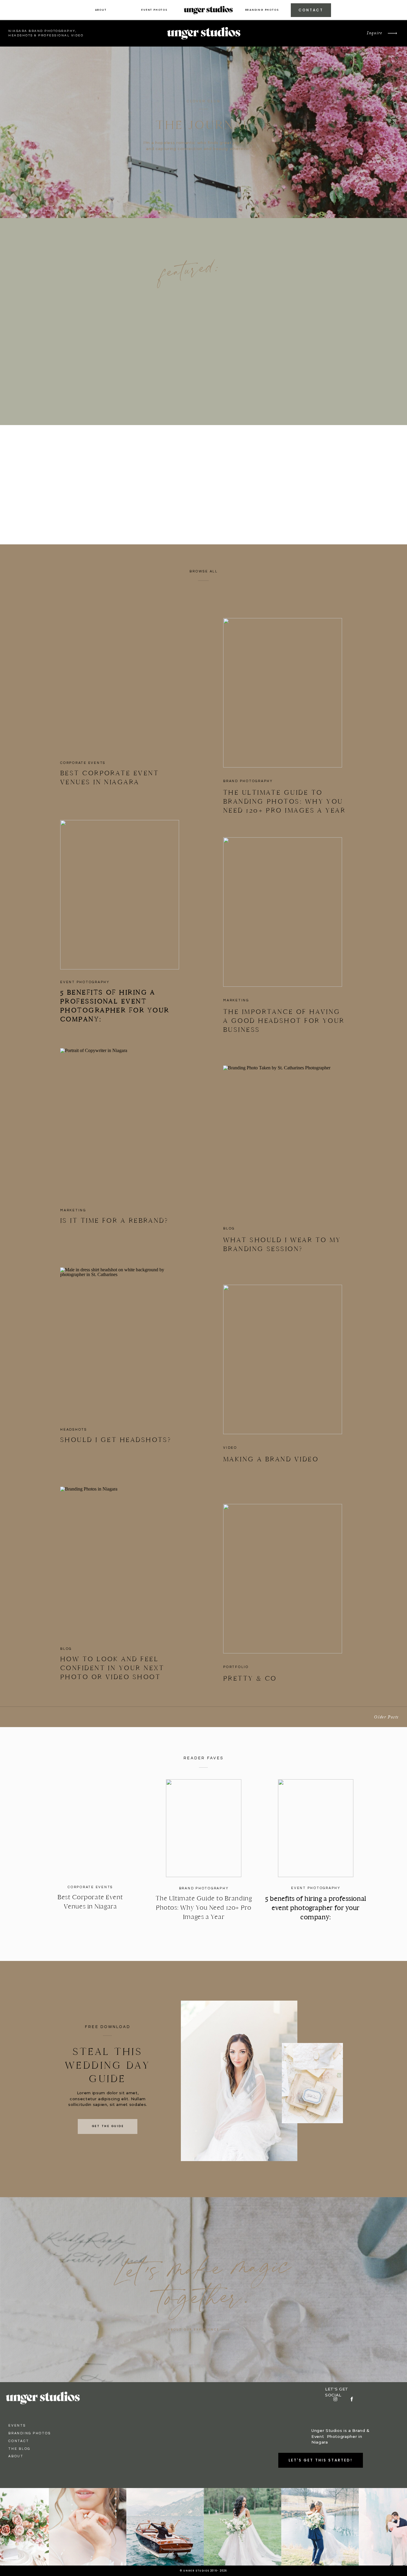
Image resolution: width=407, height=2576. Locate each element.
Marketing (236, 1000)
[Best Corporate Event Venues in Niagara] (120, 675)
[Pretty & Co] (283, 1579)
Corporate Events (83, 763)
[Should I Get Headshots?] (120, 1342)
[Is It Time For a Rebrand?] (120, 1123)
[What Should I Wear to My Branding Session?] (283, 1140)
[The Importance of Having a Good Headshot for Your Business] (283, 912)
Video (230, 1448)
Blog (229, 1228)
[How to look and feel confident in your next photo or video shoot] (120, 1561)
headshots (74, 1430)
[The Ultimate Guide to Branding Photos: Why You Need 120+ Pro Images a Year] (283, 693)
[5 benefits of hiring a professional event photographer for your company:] (120, 895)
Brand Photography (248, 781)
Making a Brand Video (271, 1459)
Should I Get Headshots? (116, 1440)
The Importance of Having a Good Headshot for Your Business (284, 1021)
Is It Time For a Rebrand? (116, 1220)
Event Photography (85, 982)
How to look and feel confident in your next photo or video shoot (112, 1668)
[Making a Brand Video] (283, 1359)
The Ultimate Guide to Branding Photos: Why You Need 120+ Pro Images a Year (284, 801)
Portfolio (236, 1667)
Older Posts (386, 1717)
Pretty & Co (250, 1678)
